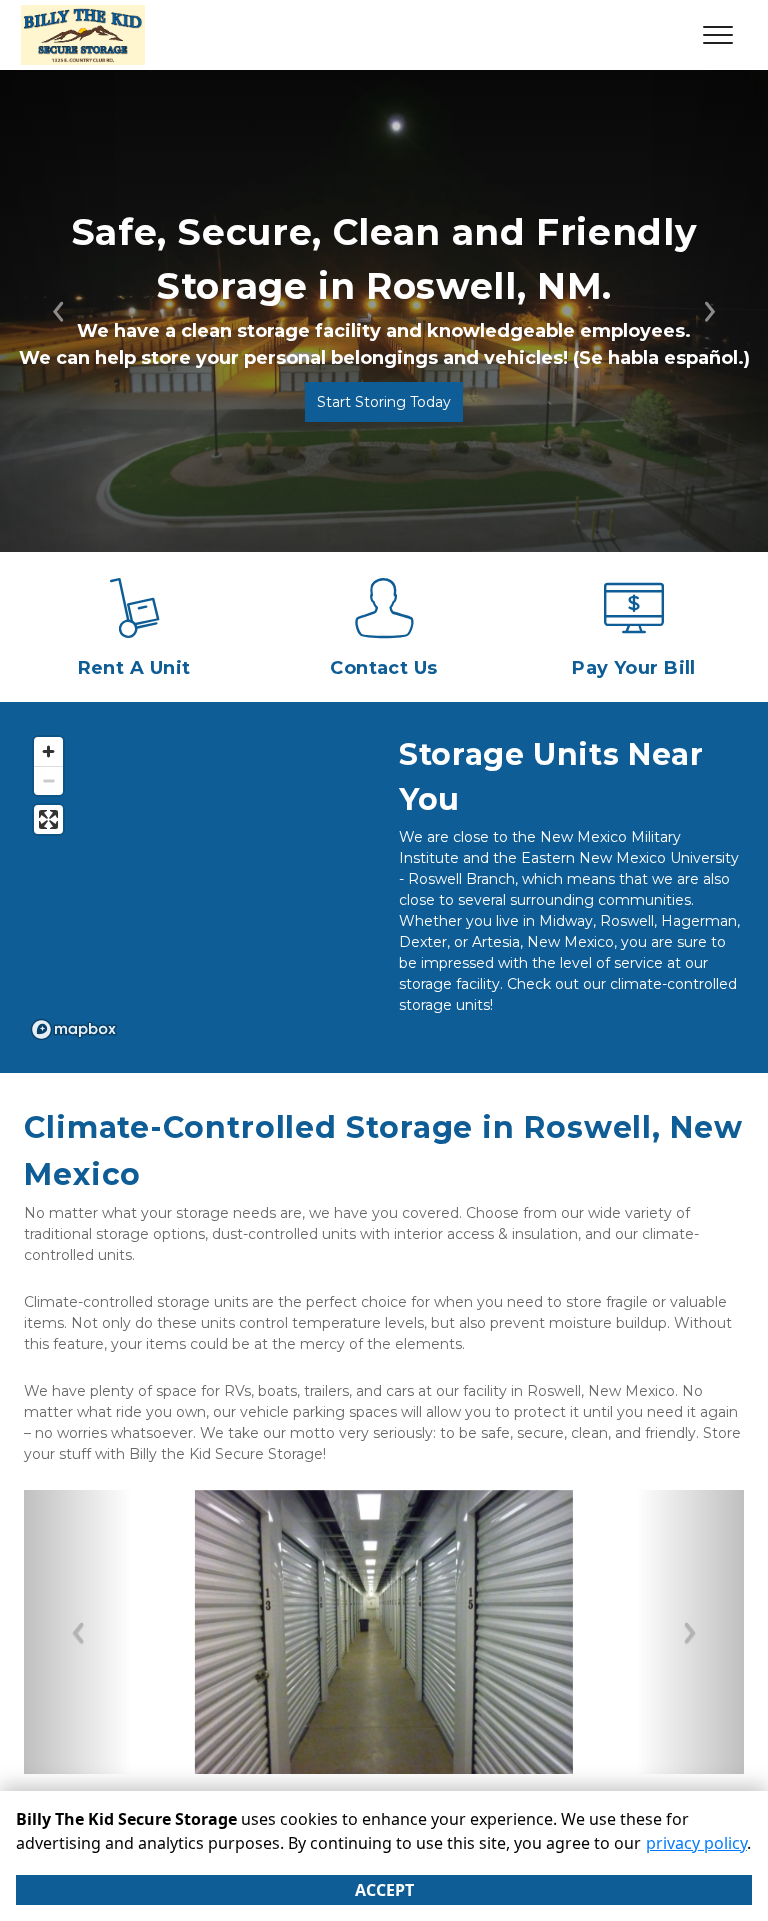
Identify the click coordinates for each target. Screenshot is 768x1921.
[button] (78, 1632)
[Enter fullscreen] (48, 819)
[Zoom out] (48, 780)
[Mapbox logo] (74, 1029)
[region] (196, 887)
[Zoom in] (48, 751)
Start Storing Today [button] (384, 402)
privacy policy (696, 1843)
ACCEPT (384, 1890)
